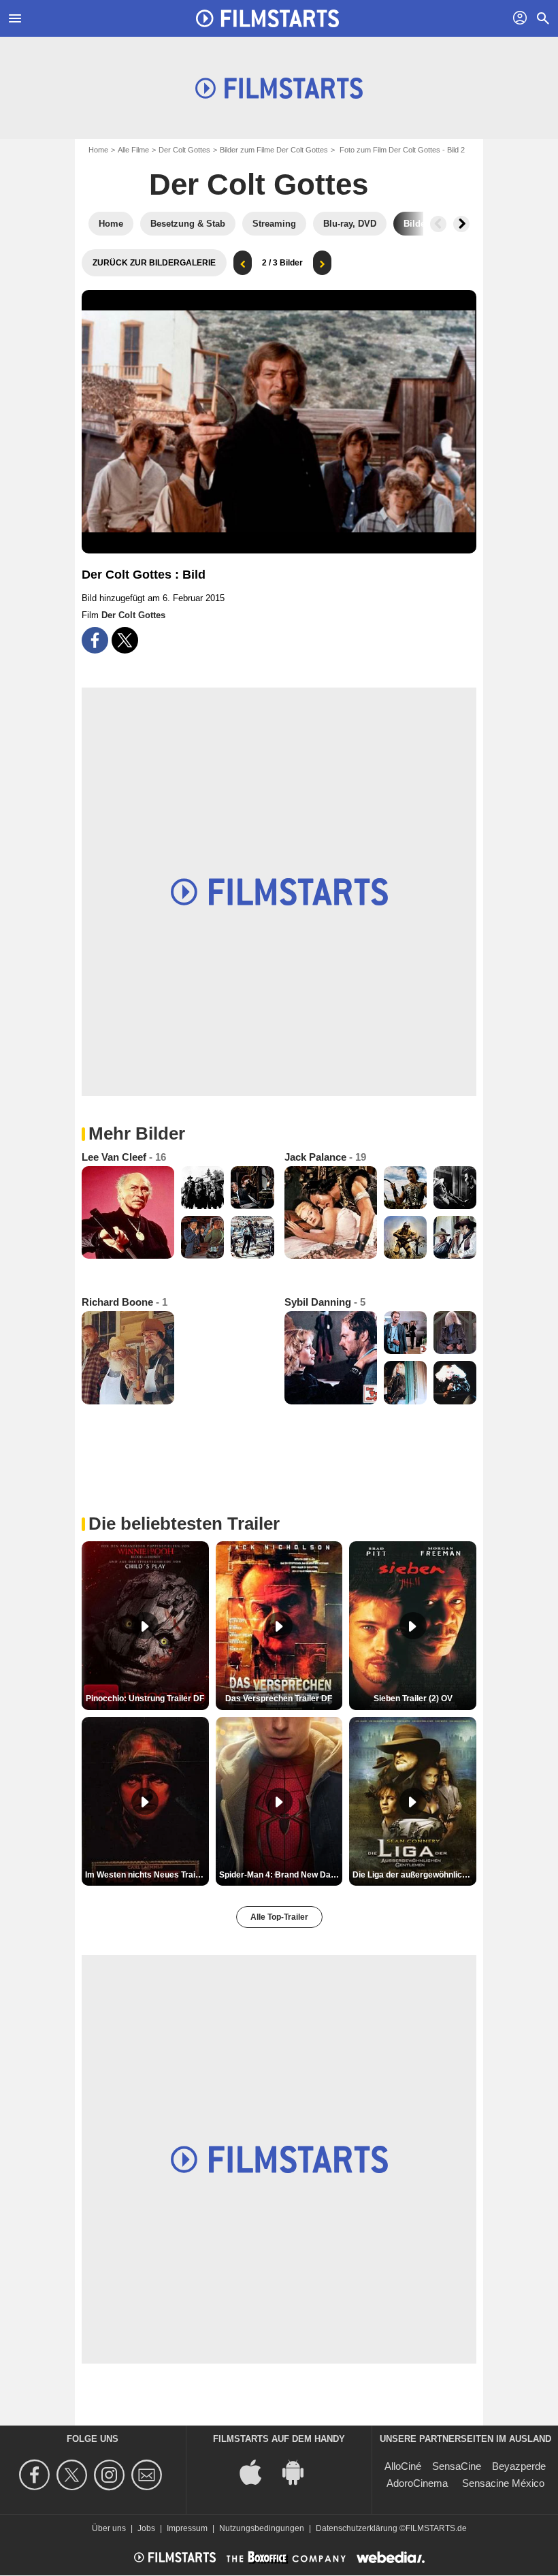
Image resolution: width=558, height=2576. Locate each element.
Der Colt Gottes (184, 150)
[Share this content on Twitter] (125, 640)
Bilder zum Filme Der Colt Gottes (274, 150)
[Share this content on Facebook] (95, 640)
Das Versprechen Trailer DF (279, 1698)
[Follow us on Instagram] (111, 2475)
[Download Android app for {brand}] (300, 2472)
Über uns (109, 2528)
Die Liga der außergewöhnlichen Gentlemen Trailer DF (414, 1875)
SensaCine (457, 2466)
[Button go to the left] (438, 224)
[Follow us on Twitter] (74, 2475)
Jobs (146, 2528)
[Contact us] (149, 2475)
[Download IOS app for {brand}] (258, 2472)
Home (98, 150)
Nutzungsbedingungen (262, 2528)
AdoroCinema (417, 2483)
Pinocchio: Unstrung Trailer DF (145, 1698)
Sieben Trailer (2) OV (413, 1698)
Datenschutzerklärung (357, 2528)
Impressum (187, 2528)
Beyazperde (519, 2466)
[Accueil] (267, 18)
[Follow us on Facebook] (36, 2475)
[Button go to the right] (461, 224)
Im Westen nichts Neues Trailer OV (147, 1875)
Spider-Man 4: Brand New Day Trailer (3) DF (281, 1875)
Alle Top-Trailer (279, 1917)
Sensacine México (503, 2483)
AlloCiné (403, 2466)
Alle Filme (133, 150)
